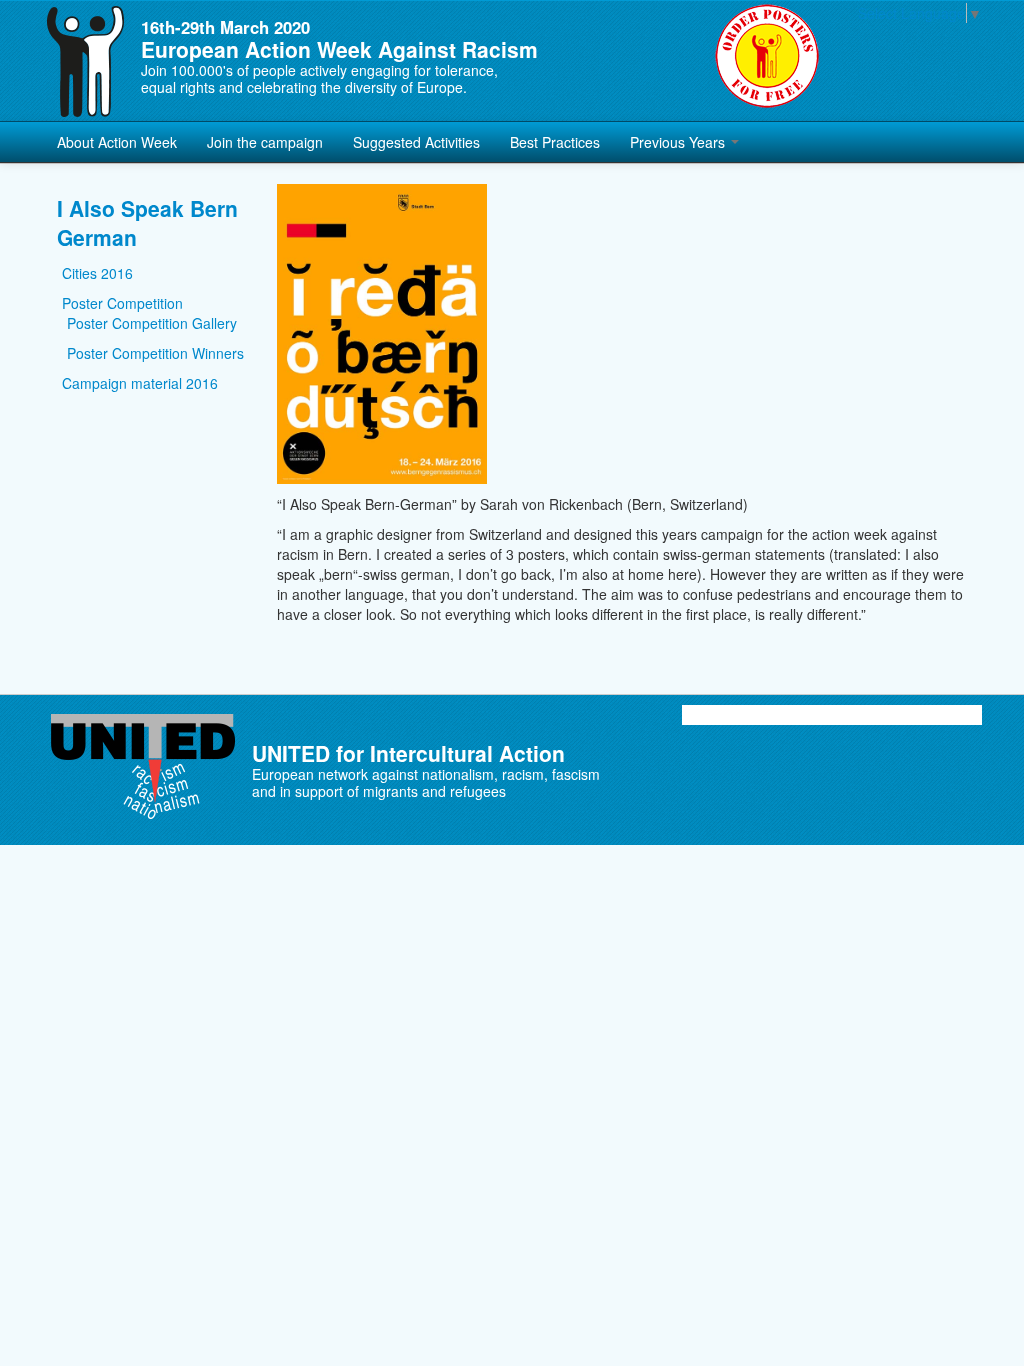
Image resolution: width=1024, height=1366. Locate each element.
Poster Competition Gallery (152, 323)
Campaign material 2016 (140, 383)
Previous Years (679, 142)
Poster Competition (122, 303)
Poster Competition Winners (155, 353)
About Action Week (117, 142)
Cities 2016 (97, 273)
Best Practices (555, 142)
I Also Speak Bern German (147, 223)
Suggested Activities (416, 142)
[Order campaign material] (767, 56)
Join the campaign (265, 142)
